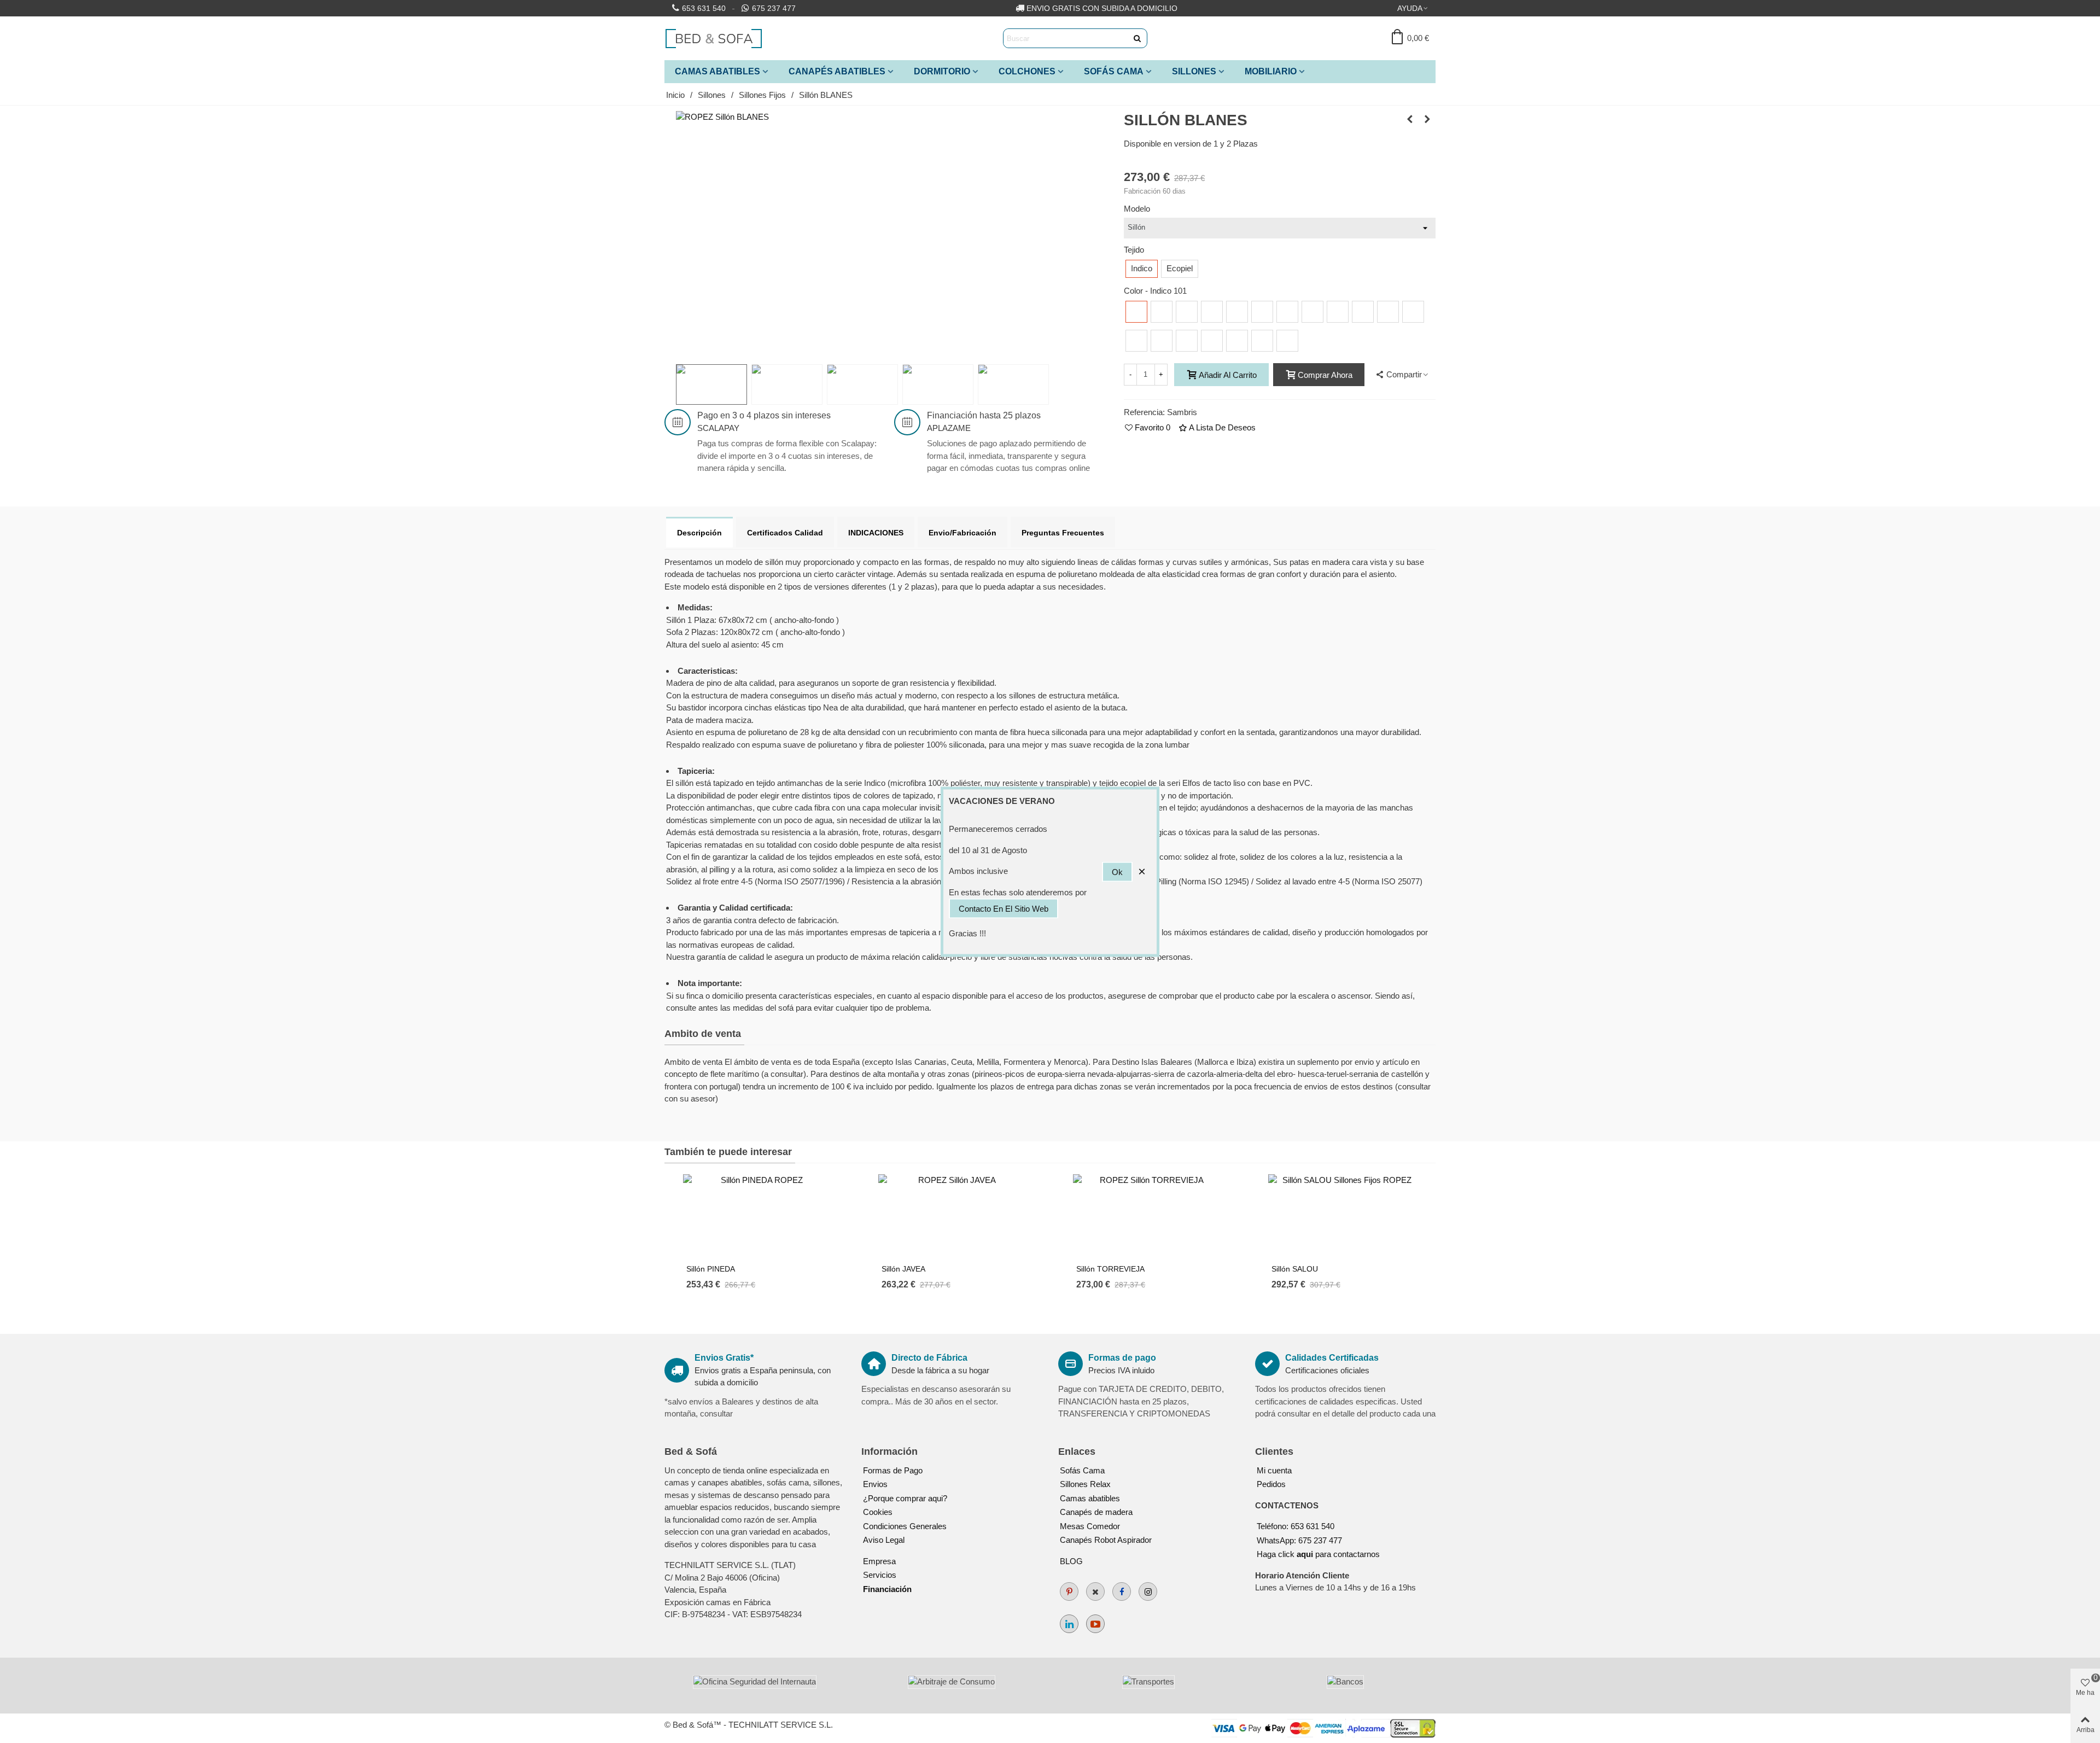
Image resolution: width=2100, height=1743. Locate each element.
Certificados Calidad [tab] (785, 533)
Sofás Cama (1114, 71)
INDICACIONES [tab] (876, 533)
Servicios (880, 1575)
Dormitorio (942, 71)
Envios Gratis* (724, 1358)
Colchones (1027, 71)
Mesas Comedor (1090, 1526)
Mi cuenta (1274, 1470)
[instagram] (1148, 1592)
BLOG (1071, 1561)
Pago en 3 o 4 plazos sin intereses (764, 415)
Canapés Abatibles (837, 71)
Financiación (887, 1589)
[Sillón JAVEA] (953, 1216)
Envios (875, 1484)
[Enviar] (1137, 38)
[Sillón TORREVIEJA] (1147, 1216)
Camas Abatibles (717, 71)
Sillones (1194, 71)
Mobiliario (1271, 71)
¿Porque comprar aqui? (905, 1498)
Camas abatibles (1090, 1498)
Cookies (878, 1512)
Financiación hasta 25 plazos (984, 415)
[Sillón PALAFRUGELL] (1410, 119)
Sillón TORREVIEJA (1110, 1269)
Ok (1117, 871)
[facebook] (1122, 1592)
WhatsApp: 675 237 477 (1299, 1540)
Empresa (879, 1561)
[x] (1095, 1592)
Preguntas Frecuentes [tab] (1063, 533)
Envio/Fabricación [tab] (962, 533)
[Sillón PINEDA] (757, 1216)
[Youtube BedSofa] (1095, 1624)
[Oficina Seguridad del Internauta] (755, 1682)
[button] (1413, 8)
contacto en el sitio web (1004, 909)
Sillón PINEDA (711, 1269)
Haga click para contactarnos (1318, 1554)
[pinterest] (1069, 1592)
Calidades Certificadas (1332, 1358)
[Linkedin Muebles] (1069, 1624)
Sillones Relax (1085, 1484)
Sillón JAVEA (903, 1269)
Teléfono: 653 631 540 (1296, 1526)
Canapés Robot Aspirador (1106, 1540)
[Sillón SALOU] (1343, 1216)
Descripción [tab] (699, 533)
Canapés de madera (1096, 1512)
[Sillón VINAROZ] (1427, 119)
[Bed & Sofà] (714, 38)
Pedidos (1271, 1484)
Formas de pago (1122, 1358)
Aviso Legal (884, 1540)
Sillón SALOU (1295, 1269)
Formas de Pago (893, 1470)
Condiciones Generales (905, 1526)
